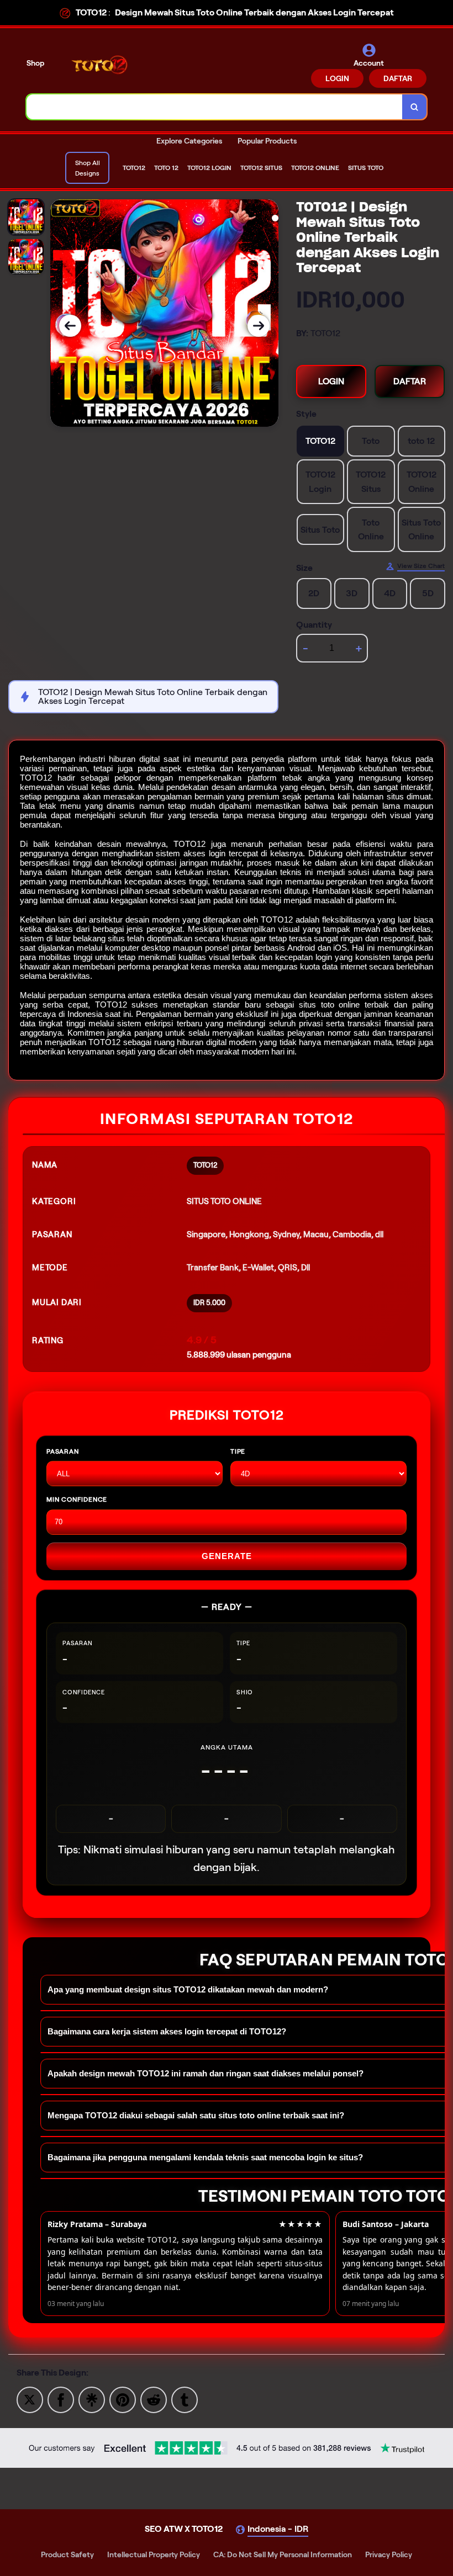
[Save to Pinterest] (123, 2399)
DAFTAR (398, 78)
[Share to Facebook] (61, 2399)
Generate (227, 1556)
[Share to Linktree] (92, 2399)
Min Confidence (77, 1499)
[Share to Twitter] (30, 2399)
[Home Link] (101, 65)
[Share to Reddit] (154, 2399)
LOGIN (337, 78)
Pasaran (63, 1451)
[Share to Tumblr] (185, 2399)
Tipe (238, 1451)
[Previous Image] (70, 326)
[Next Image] (259, 326)
